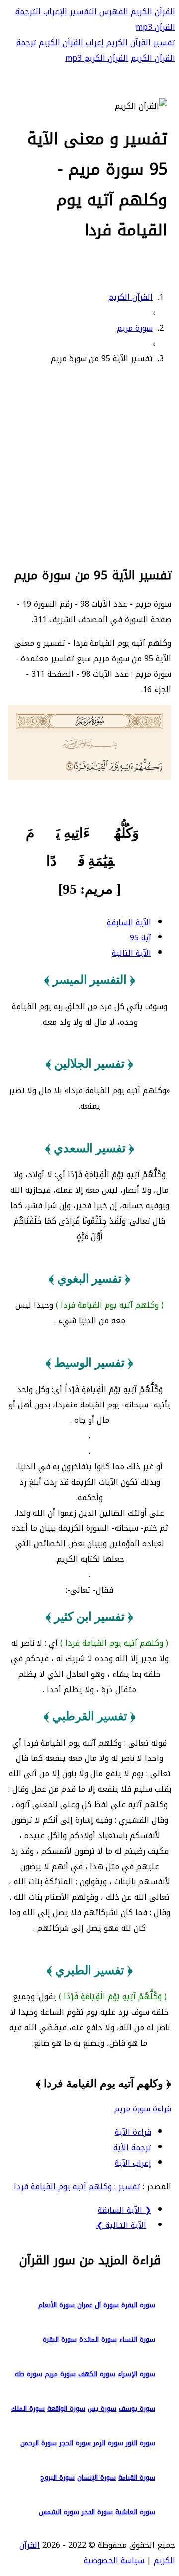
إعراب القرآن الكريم (71, 43)
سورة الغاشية (135, 2512)
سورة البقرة (138, 2305)
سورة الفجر (97, 2512)
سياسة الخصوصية (114, 2560)
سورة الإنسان (96, 2478)
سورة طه (29, 2374)
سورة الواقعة (66, 2408)
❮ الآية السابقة (125, 2210)
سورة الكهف (97, 2374)
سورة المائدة (98, 2339)
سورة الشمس (59, 2512)
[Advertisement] (89, 464)
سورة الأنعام (56, 2305)
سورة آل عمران (98, 2305)
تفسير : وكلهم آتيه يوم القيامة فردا (77, 2186)
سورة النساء (137, 2339)
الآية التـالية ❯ (121, 2225)
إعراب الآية (133, 2163)
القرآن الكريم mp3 (97, 58)
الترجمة (28, 12)
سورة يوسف (137, 2408)
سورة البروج (57, 2478)
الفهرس (113, 12)
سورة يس (102, 2408)
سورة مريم (60, 2374)
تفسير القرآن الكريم (141, 43)
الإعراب (54, 12)
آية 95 (140, 938)
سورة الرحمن (39, 2443)
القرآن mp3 (155, 27)
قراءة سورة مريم (143, 2109)
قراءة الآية (133, 2132)
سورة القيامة (137, 2478)
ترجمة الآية (132, 2148)
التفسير (82, 12)
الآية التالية (132, 953)
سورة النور (140, 2443)
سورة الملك (28, 2408)
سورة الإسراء (136, 2374)
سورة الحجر (75, 2443)
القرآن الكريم (152, 12)
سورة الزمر (108, 2443)
